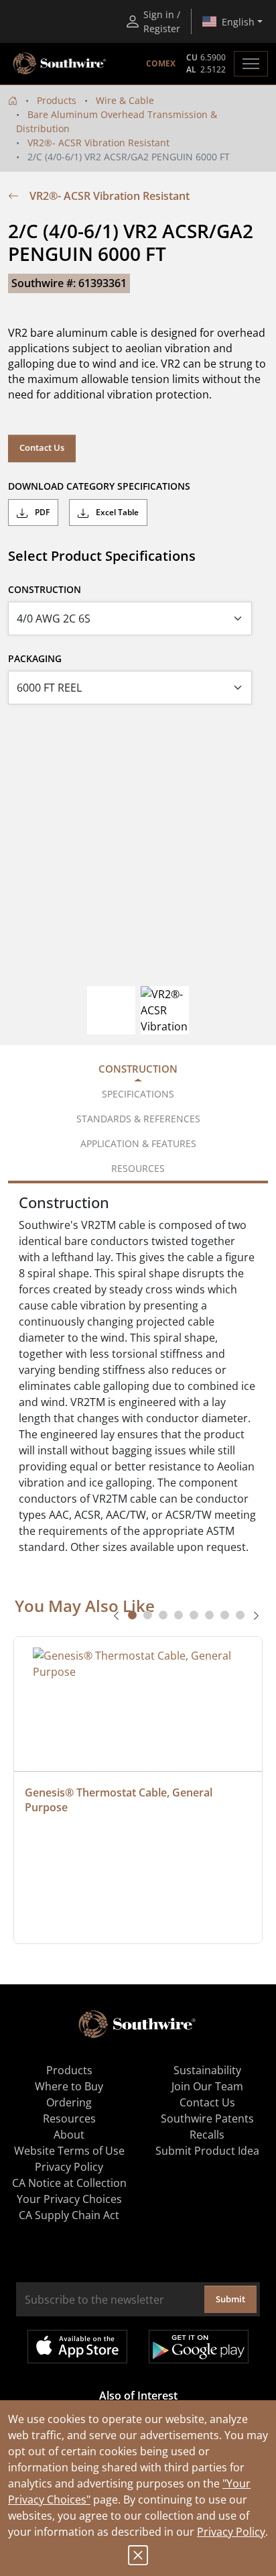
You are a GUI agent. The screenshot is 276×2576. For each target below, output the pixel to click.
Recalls (207, 2135)
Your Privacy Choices (69, 2199)
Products (57, 100)
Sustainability (207, 2070)
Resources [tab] (138, 1168)
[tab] (132, 1615)
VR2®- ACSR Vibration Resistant (98, 143)
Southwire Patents (207, 2118)
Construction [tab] (138, 1069)
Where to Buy (69, 2086)
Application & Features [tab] (138, 1143)
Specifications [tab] (138, 1094)
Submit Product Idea (207, 2151)
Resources (69, 2118)
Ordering (69, 2102)
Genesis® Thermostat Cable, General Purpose (120, 1800)
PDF (41, 512)
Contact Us (42, 447)
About (69, 2135)
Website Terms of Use (69, 2151)
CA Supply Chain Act (69, 2215)
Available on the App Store (77, 2347)
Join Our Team (207, 2086)
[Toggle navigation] (251, 64)
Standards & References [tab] (138, 1119)
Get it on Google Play (199, 2347)
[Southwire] (60, 64)
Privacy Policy (231, 2532)
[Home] (13, 100)
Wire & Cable (125, 100)
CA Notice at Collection (69, 2183)
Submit (230, 2299)
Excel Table (116, 512)
